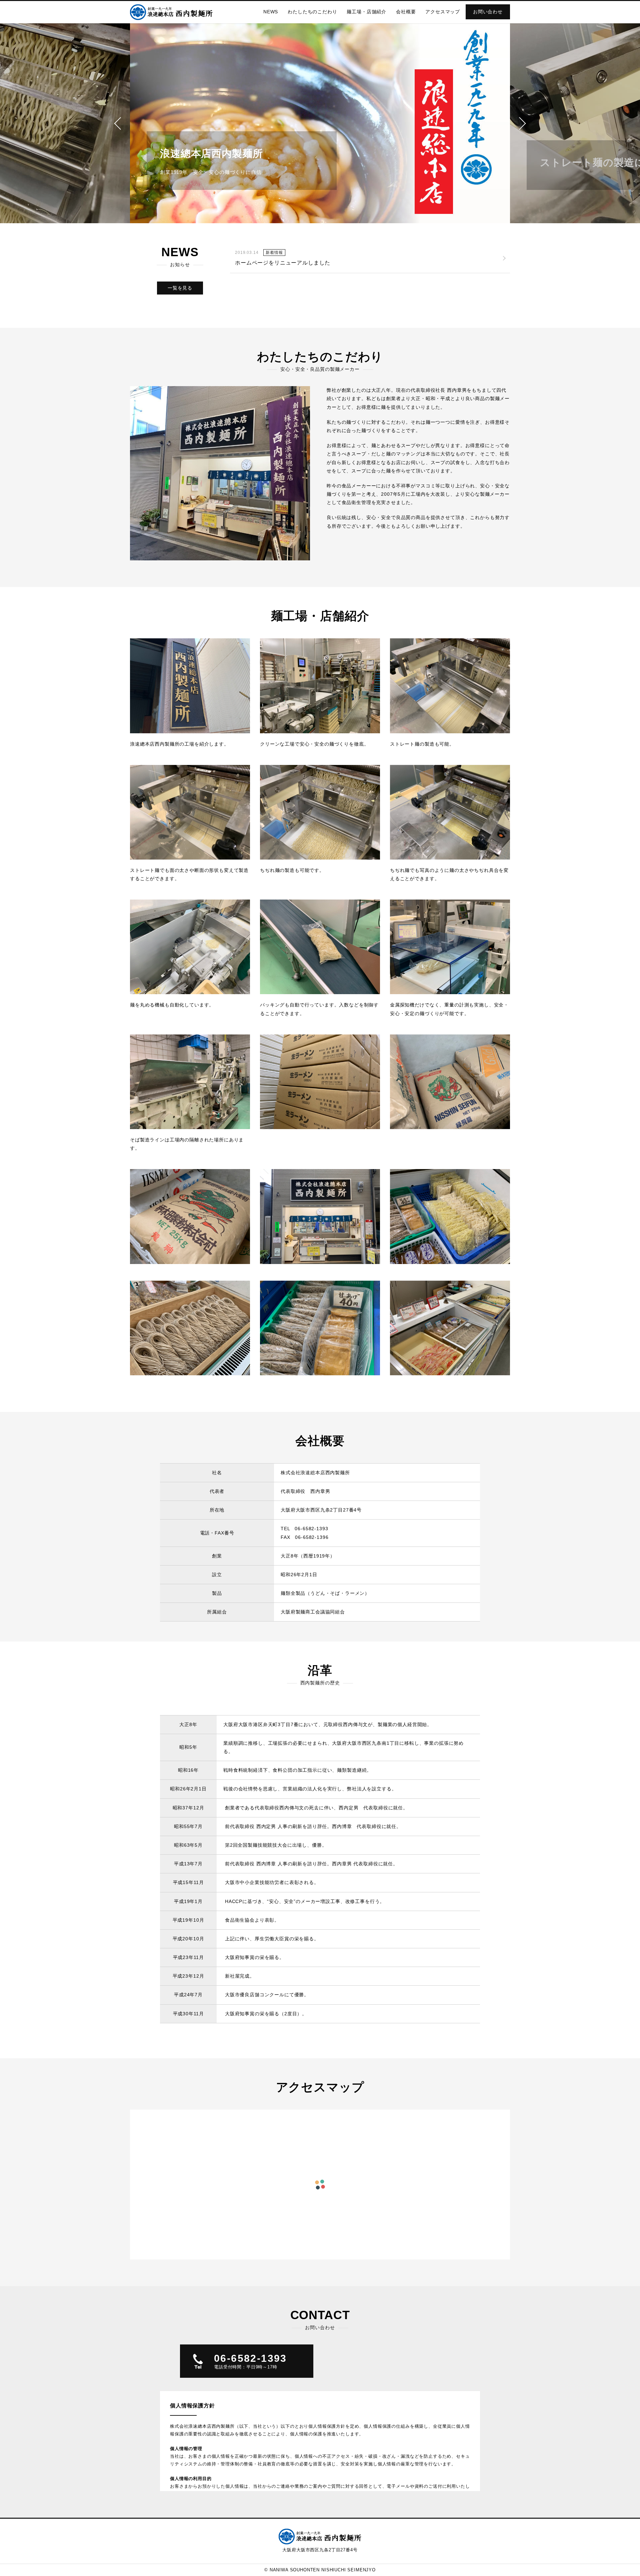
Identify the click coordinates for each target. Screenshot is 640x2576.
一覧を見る (180, 288)
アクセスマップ (443, 12)
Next (575, 123)
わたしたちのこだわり (312, 12)
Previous (65, 123)
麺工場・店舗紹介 (366, 12)
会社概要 (406, 12)
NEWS (271, 12)
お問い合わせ (488, 12)
